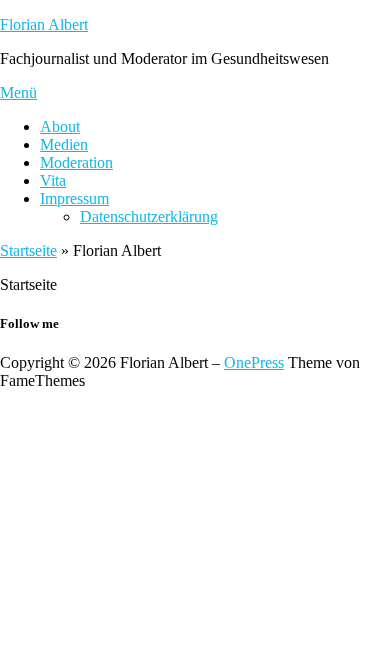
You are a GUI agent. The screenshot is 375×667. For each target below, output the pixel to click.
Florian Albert (44, 24)
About (60, 126)
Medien (64, 144)
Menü (18, 92)
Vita (53, 180)
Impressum (74, 198)
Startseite (28, 250)
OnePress (254, 362)
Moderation (76, 162)
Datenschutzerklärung (149, 216)
